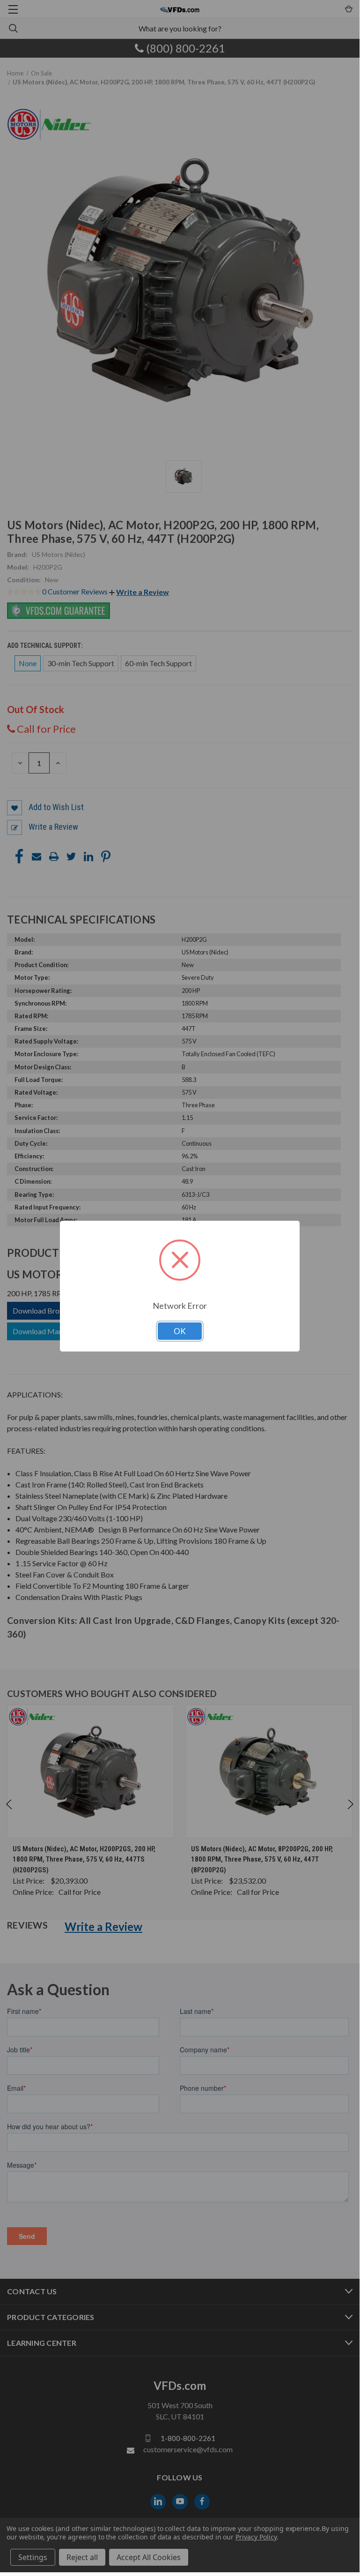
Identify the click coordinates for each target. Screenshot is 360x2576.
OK (180, 1331)
